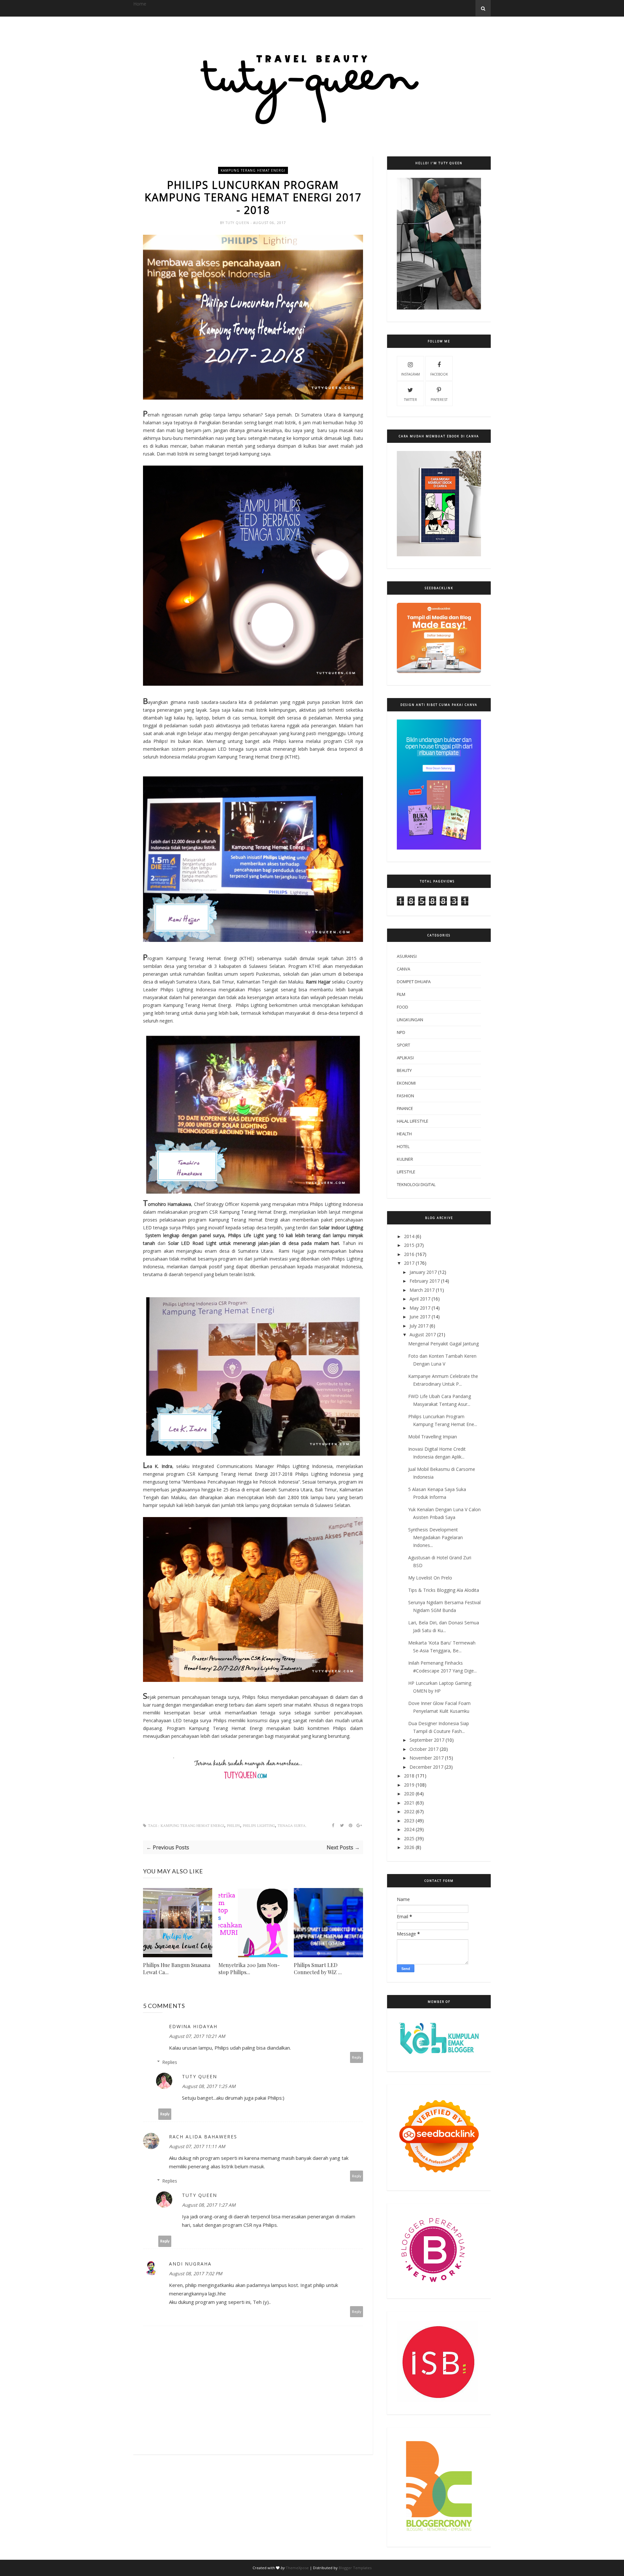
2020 (409, 1794)
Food (403, 1007)
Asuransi (407, 956)
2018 (409, 1776)
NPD (401, 1032)
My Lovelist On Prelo (430, 1578)
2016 (409, 1254)
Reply (357, 2057)
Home (140, 4)
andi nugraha (190, 2264)
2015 (409, 1245)
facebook (439, 374)
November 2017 (427, 1758)
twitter (410, 400)
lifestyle (406, 1172)
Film (401, 994)
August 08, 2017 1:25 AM (209, 2086)
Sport (403, 1045)
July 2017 (419, 1326)
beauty (404, 1070)
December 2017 (426, 1767)
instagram (410, 374)
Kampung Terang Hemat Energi (253, 170)
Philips (234, 1826)
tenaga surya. (292, 1826)
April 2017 (420, 1299)
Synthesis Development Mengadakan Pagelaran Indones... (435, 1537)
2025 (409, 1838)
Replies (170, 2062)
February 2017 (425, 1281)
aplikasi (405, 1058)
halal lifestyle (413, 1121)
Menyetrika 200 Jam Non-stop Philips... (249, 1968)
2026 (409, 1847)
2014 (409, 1236)
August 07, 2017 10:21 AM (197, 2036)
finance (405, 1108)
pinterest (439, 400)
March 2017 (422, 1290)
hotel (403, 1146)
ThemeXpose (297, 2568)
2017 (409, 1263)
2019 (409, 1785)
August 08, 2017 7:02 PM (196, 2273)
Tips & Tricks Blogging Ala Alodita (444, 1590)
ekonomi (406, 1083)
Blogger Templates (355, 2568)
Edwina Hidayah (193, 2026)
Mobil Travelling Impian (433, 1437)
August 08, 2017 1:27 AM (209, 2205)
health (404, 1134)
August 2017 (423, 1334)
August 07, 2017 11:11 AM (197, 2146)
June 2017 (420, 1317)
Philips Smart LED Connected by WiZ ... (318, 1968)
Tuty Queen (238, 223)
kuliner (405, 1159)
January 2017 (423, 1272)
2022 (409, 1811)
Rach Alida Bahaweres (203, 2137)
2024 (409, 1829)
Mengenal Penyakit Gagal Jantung (443, 1344)
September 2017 (427, 1740)
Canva (403, 969)
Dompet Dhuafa (414, 982)
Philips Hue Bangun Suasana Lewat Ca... (177, 1968)
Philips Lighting (259, 1826)
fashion (405, 1096)
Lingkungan (410, 1020)
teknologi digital (416, 1184)
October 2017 (424, 1749)
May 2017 (420, 1308)
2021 (409, 1803)
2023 (409, 1821)
